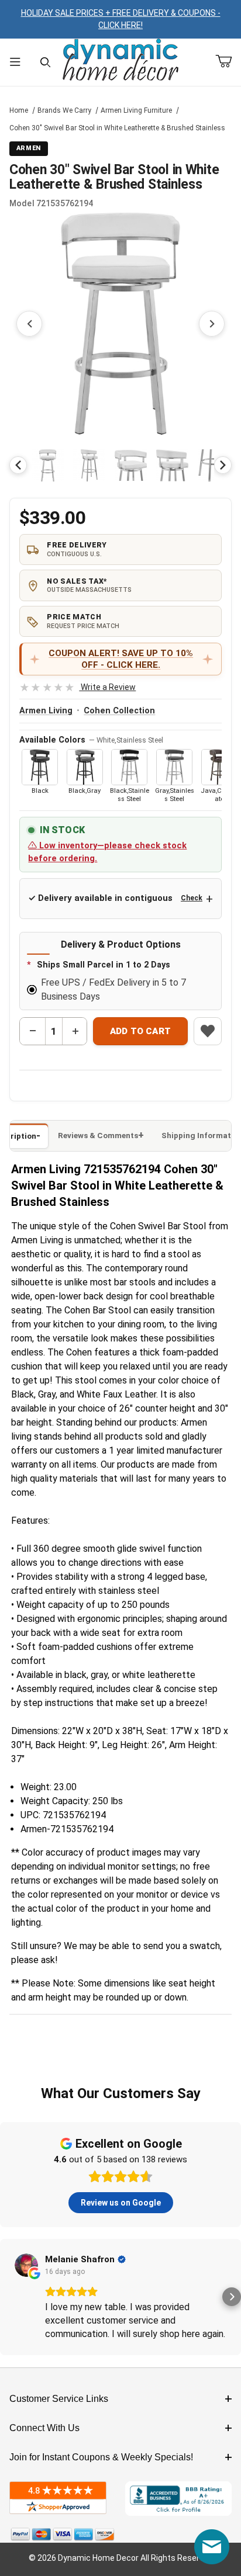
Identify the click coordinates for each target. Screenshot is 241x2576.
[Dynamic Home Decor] (120, 60)
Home (19, 110)
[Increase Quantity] (75, 1031)
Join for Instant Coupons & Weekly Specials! (101, 2457)
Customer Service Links (59, 2399)
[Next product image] (212, 324)
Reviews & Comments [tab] (98, 1136)
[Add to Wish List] (208, 1031)
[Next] (223, 465)
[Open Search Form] (46, 62)
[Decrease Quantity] (33, 1031)
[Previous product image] (29, 324)
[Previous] (18, 465)
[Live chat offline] (212, 2547)
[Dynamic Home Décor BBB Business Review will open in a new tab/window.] (178, 2499)
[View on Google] (26, 2265)
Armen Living (46, 711)
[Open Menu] (15, 62)
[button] (48, 465)
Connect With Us (44, 2428)
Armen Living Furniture (136, 110)
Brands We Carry (64, 110)
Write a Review (78, 687)
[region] (120, 465)
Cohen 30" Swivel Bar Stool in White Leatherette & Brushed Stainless (117, 128)
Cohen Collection (119, 711)
